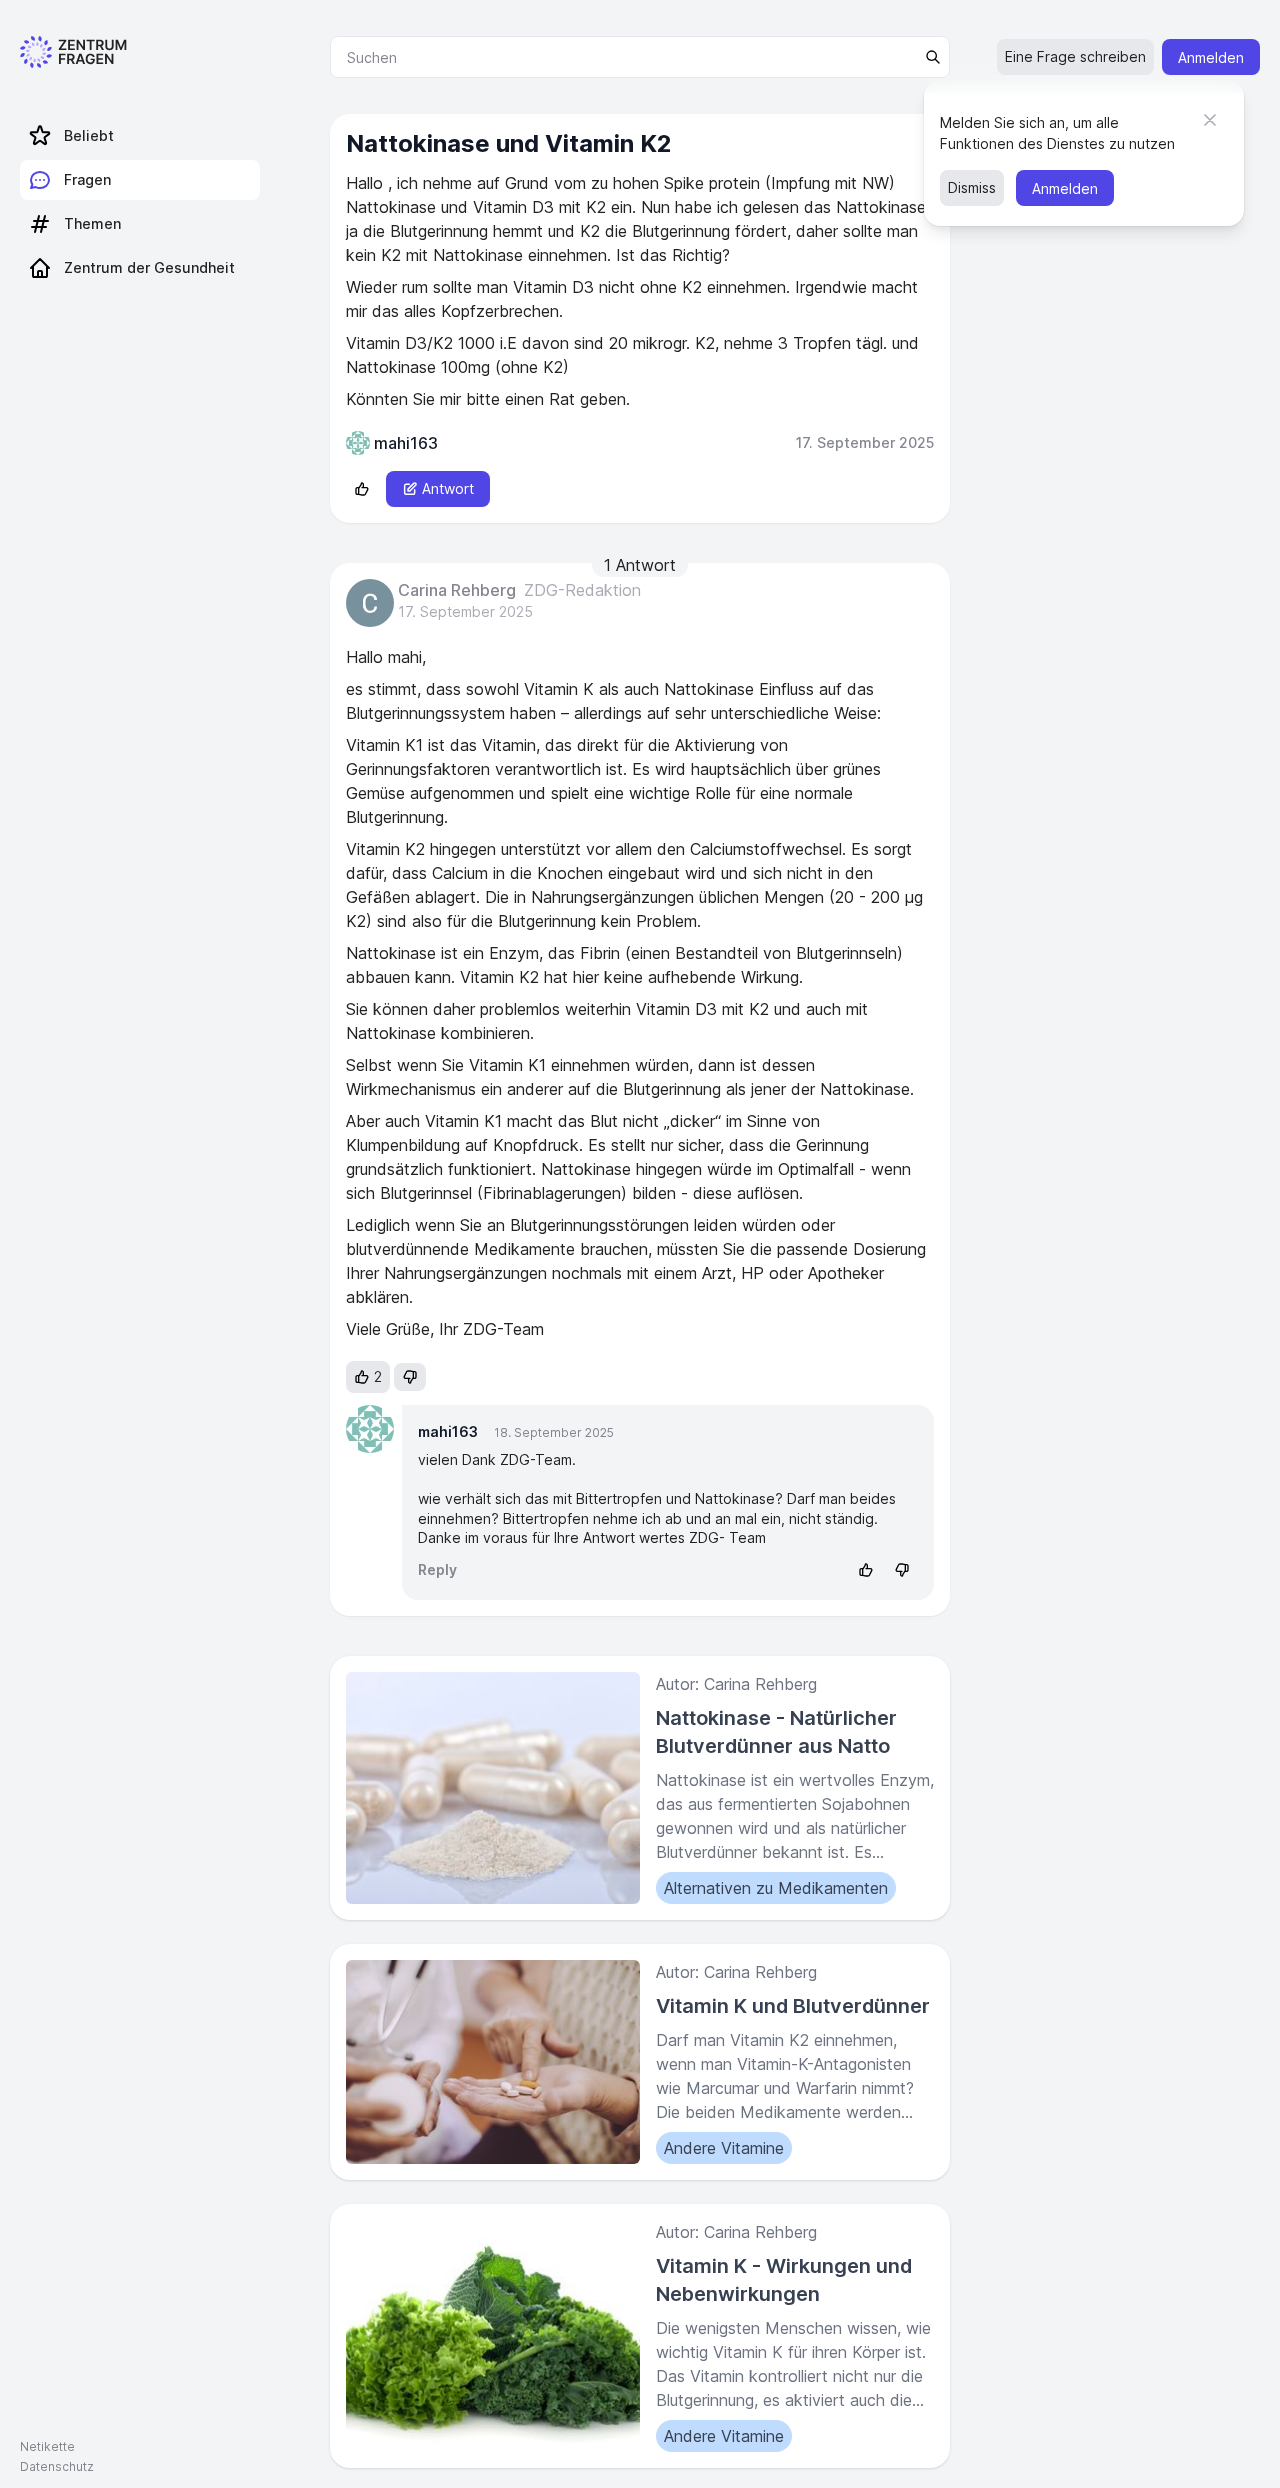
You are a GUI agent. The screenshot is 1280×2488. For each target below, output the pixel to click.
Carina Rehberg (457, 591)
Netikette (47, 2446)
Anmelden (1211, 57)
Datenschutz (57, 2466)
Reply (437, 1569)
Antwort (448, 488)
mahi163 (448, 1431)
